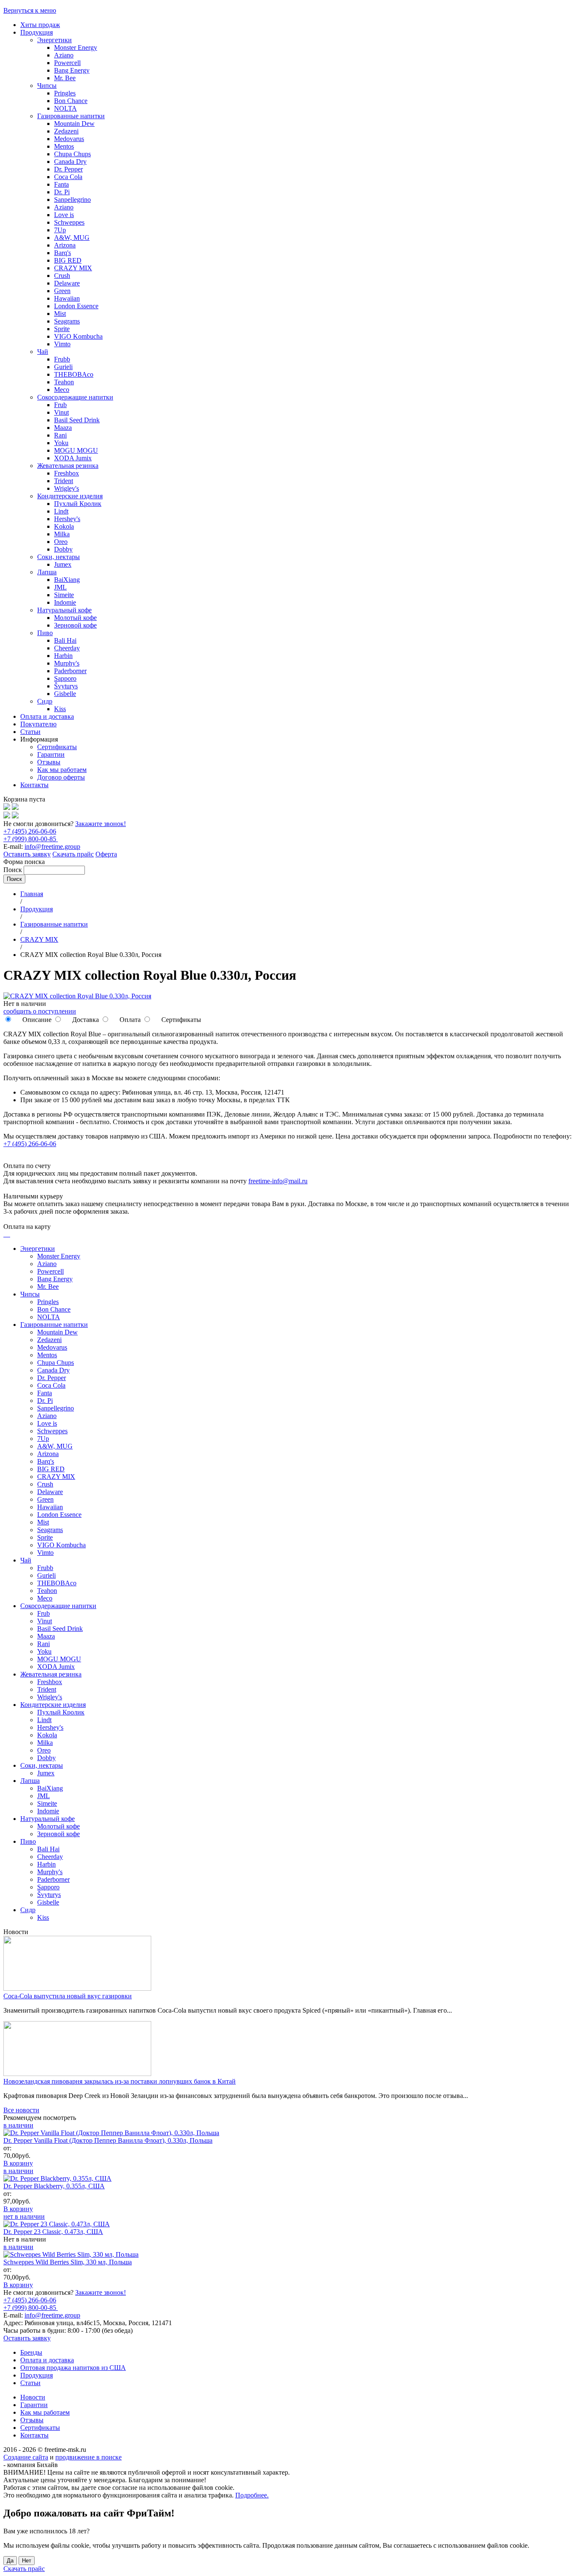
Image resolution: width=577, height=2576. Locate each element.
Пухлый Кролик (78, 504)
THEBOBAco (74, 374)
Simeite (64, 595)
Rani (60, 435)
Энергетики (54, 40)
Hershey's (67, 519)
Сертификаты (57, 747)
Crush (62, 276)
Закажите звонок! (101, 824)
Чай (43, 352)
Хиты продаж (40, 25)
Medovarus (69, 139)
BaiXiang (67, 580)
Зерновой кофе (75, 625)
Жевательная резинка (68, 466)
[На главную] (7, 808)
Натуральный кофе (64, 610)
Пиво (45, 633)
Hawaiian (67, 298)
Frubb (62, 359)
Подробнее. (252, 2495)
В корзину (18, 2163)
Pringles (65, 93)
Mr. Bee (65, 78)
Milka (62, 534)
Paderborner (70, 671)
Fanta (61, 184)
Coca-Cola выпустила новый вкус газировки (68, 1996)
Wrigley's (67, 488)
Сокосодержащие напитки (75, 397)
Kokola (64, 526)
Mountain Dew (74, 124)
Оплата (129, 1020)
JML (60, 587)
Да (10, 2561)
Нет (27, 2561)
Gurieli (63, 367)
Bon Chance (71, 101)
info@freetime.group (52, 846)
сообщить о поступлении (40, 1011)
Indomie (65, 602)
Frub (60, 405)
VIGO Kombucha (78, 336)
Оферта (106, 854)
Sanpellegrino (72, 200)
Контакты (34, 785)
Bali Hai (65, 640)
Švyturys (66, 686)
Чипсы (47, 86)
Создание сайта (26, 2457)
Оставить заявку (27, 854)
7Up (60, 230)
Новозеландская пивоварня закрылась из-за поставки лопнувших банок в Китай (120, 2081)
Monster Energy (76, 48)
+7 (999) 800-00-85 (31, 839)
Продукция (37, 32)
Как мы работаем (62, 770)
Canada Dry (70, 162)
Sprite (62, 329)
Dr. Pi (62, 192)
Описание (36, 1020)
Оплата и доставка (47, 716)
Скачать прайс (73, 854)
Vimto (62, 344)
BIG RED (68, 260)
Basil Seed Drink (77, 420)
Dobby (63, 549)
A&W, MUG (72, 238)
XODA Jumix (73, 458)
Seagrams (67, 321)
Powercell (67, 63)
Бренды (31, 2352)
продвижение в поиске (88, 2457)
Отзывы (49, 762)
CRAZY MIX (73, 268)
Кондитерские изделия (70, 496)
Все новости (21, 2110)
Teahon (64, 382)
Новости (33, 2397)
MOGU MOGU (76, 450)
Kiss (60, 709)
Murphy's (67, 663)
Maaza (63, 428)
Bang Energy (72, 70)
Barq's (63, 253)
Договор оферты (61, 777)
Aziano (64, 55)
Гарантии (51, 754)
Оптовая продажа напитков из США (73, 2368)
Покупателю (38, 724)
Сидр (45, 701)
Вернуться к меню (30, 10)
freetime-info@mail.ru (278, 1181)
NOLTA (65, 108)
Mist (60, 314)
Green (62, 291)
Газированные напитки (71, 116)
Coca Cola (68, 177)
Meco (62, 390)
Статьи (30, 732)
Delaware (67, 283)
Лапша (47, 572)
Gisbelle (65, 694)
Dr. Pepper (68, 169)
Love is (64, 215)
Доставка (85, 1020)
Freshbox (67, 473)
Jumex (63, 564)
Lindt (61, 511)
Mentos (64, 146)
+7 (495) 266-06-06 (30, 831)
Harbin (63, 656)
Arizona (65, 245)
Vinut (61, 412)
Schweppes (69, 222)
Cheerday (67, 648)
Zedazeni (66, 131)
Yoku (61, 443)
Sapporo (65, 678)
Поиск (14, 870)
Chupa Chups (72, 154)
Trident (64, 481)
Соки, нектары (59, 557)
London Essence (76, 306)
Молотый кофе (75, 618)
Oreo (61, 542)
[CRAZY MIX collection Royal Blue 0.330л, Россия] (77, 996)
